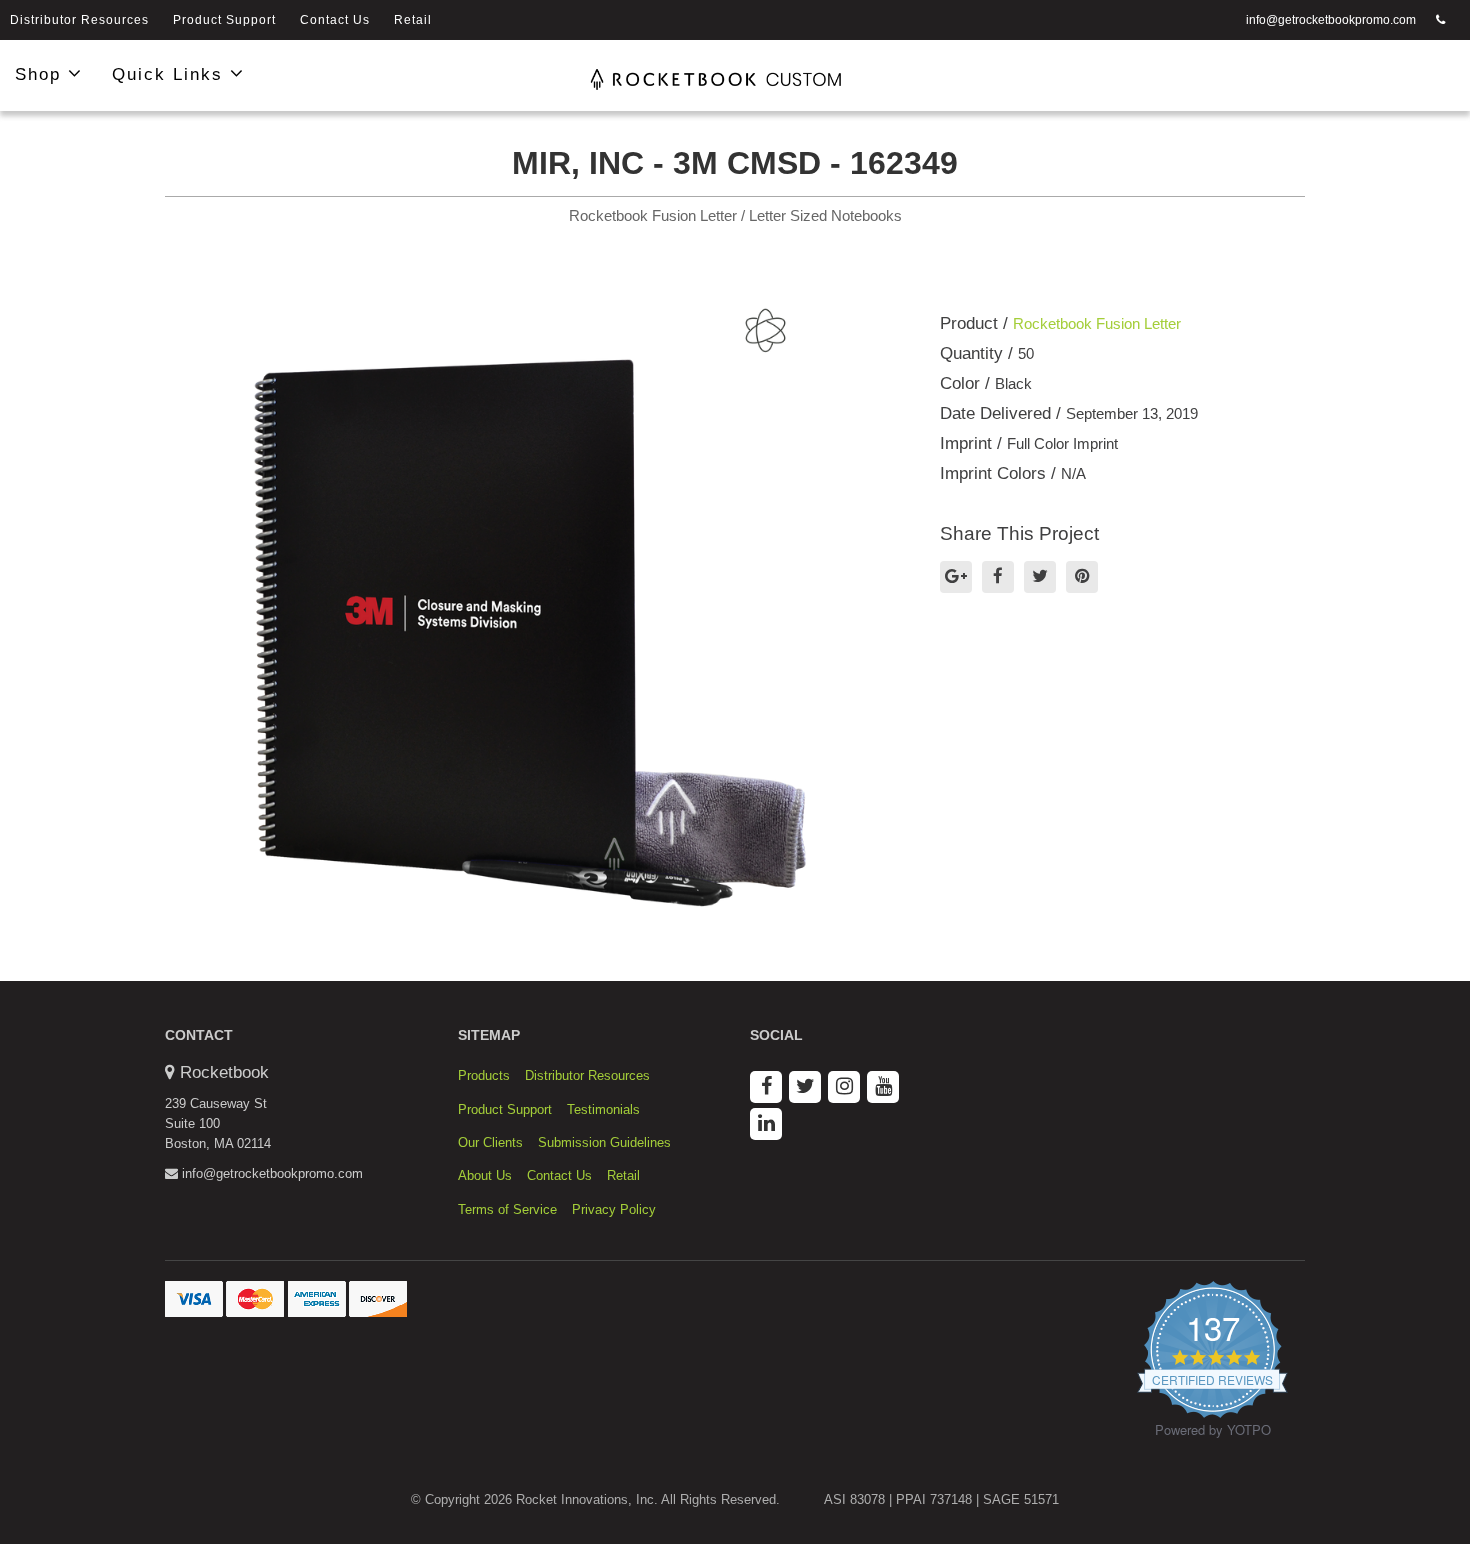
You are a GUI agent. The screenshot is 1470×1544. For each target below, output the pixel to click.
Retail (413, 20)
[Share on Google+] (956, 577)
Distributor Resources (79, 20)
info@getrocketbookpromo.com (1331, 20)
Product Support (224, 20)
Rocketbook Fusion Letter (1097, 323)
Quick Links (171, 74)
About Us (485, 1175)
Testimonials (603, 1109)
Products (484, 1075)
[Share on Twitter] (1040, 577)
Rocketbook (224, 1072)
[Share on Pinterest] (1082, 577)
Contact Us (335, 20)
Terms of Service (507, 1209)
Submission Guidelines (604, 1142)
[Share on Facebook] (998, 577)
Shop (41, 74)
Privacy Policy (614, 1209)
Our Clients (490, 1142)
